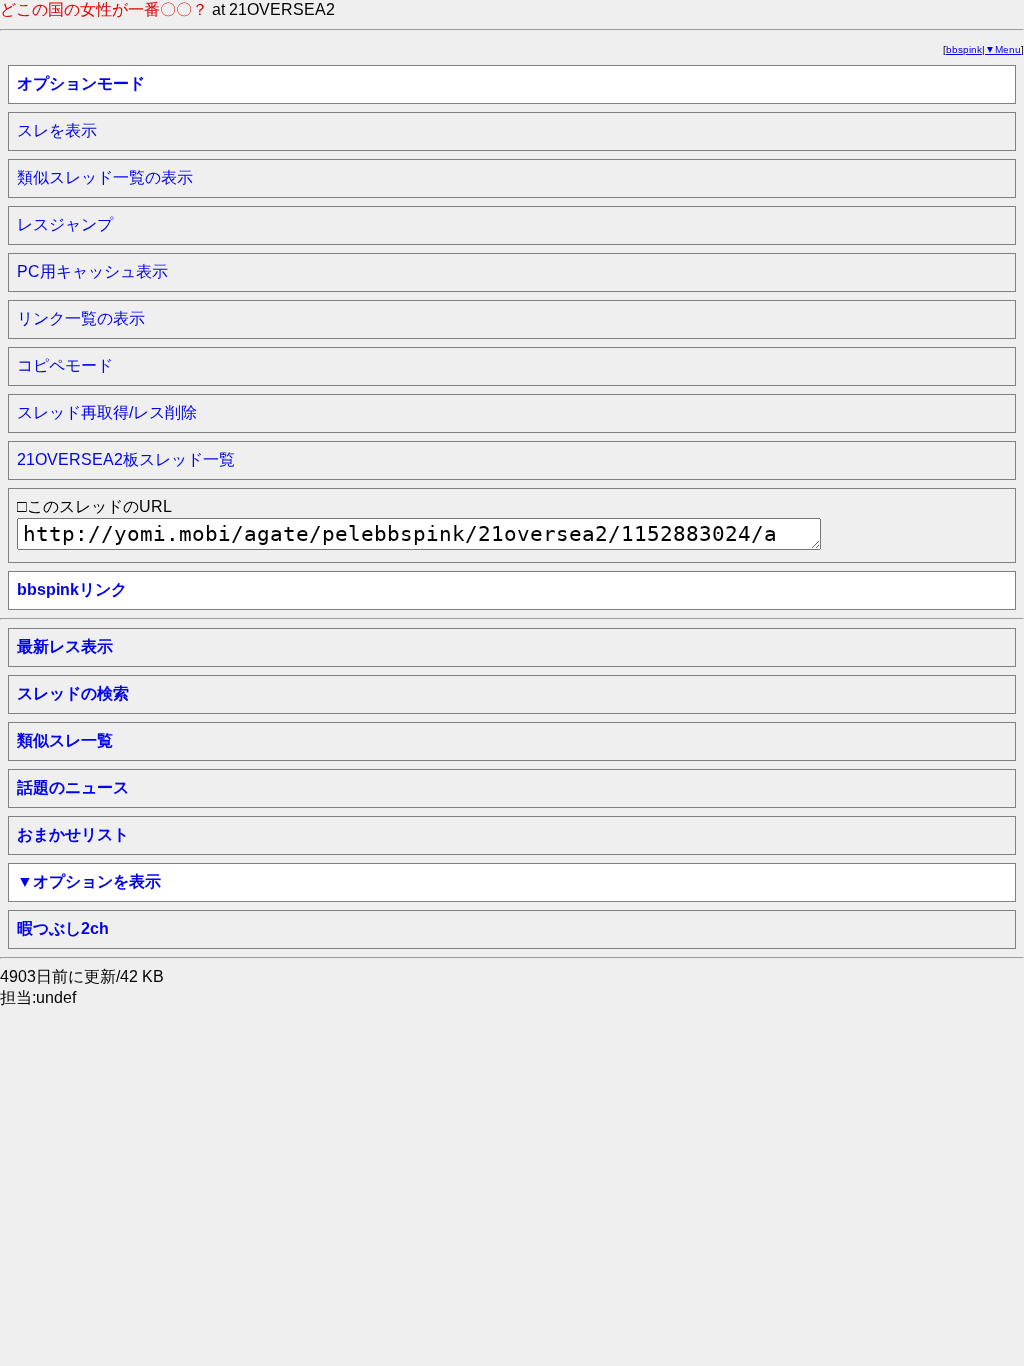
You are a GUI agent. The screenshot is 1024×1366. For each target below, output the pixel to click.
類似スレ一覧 (65, 740)
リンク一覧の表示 (81, 318)
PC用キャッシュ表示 (92, 271)
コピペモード (65, 365)
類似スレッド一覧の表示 (105, 177)
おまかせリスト (73, 834)
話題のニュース (73, 787)
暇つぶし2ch (63, 928)
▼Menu (1003, 49)
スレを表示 (57, 130)
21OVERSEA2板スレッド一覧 (126, 459)
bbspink (964, 49)
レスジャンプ (65, 224)
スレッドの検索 (73, 693)
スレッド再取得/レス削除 (107, 412)
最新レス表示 (65, 646)
